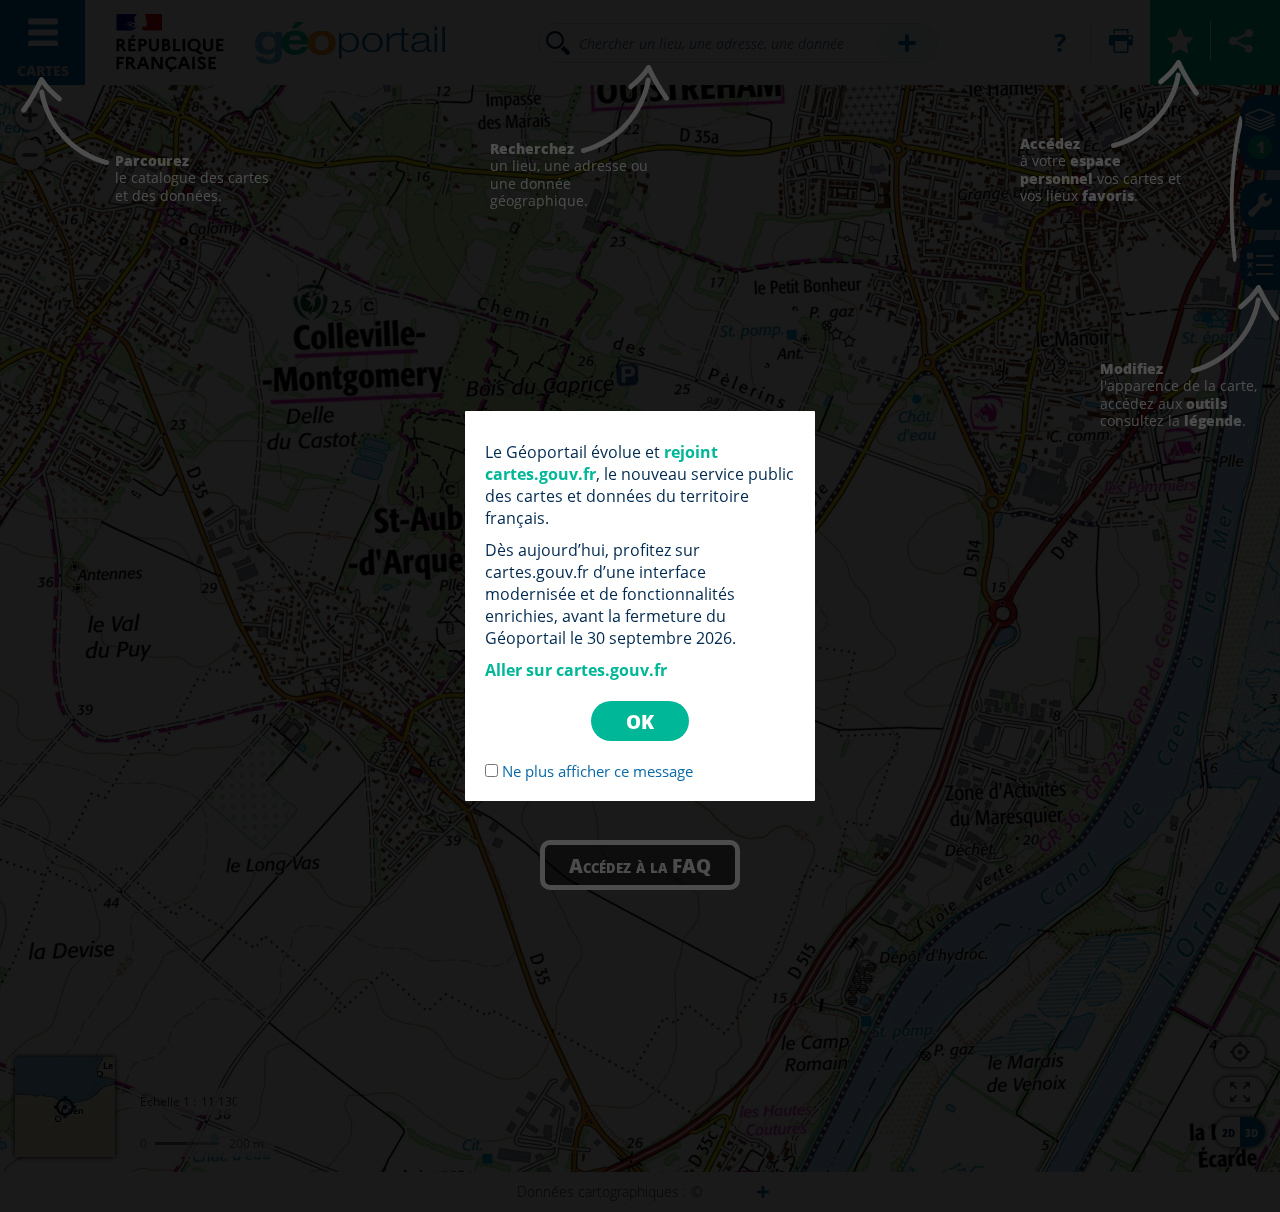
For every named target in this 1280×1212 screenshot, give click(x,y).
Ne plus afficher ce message (597, 771)
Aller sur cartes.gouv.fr (576, 670)
